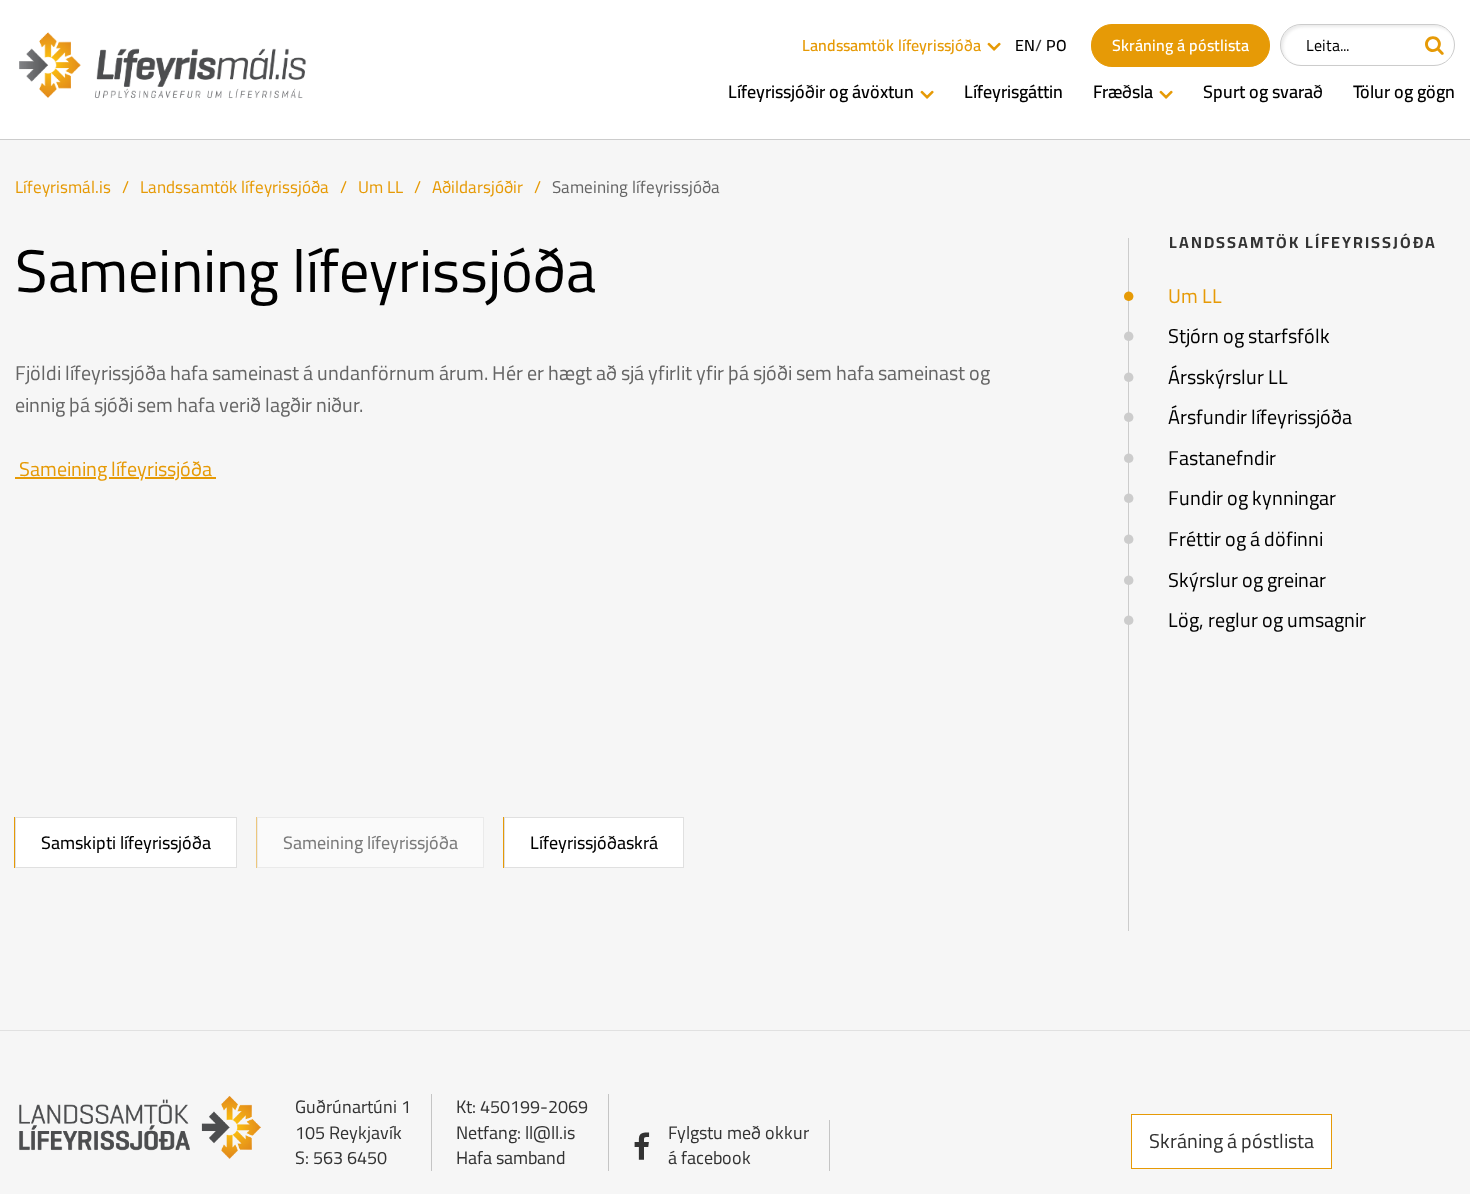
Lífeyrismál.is (63, 187)
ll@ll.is (550, 1132)
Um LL (380, 187)
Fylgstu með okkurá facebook (738, 1145)
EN (1025, 45)
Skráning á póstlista (1231, 1140)
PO (1056, 45)
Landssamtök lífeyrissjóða (234, 187)
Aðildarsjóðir (477, 187)
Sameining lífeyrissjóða (636, 187)
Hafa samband (511, 1157)
